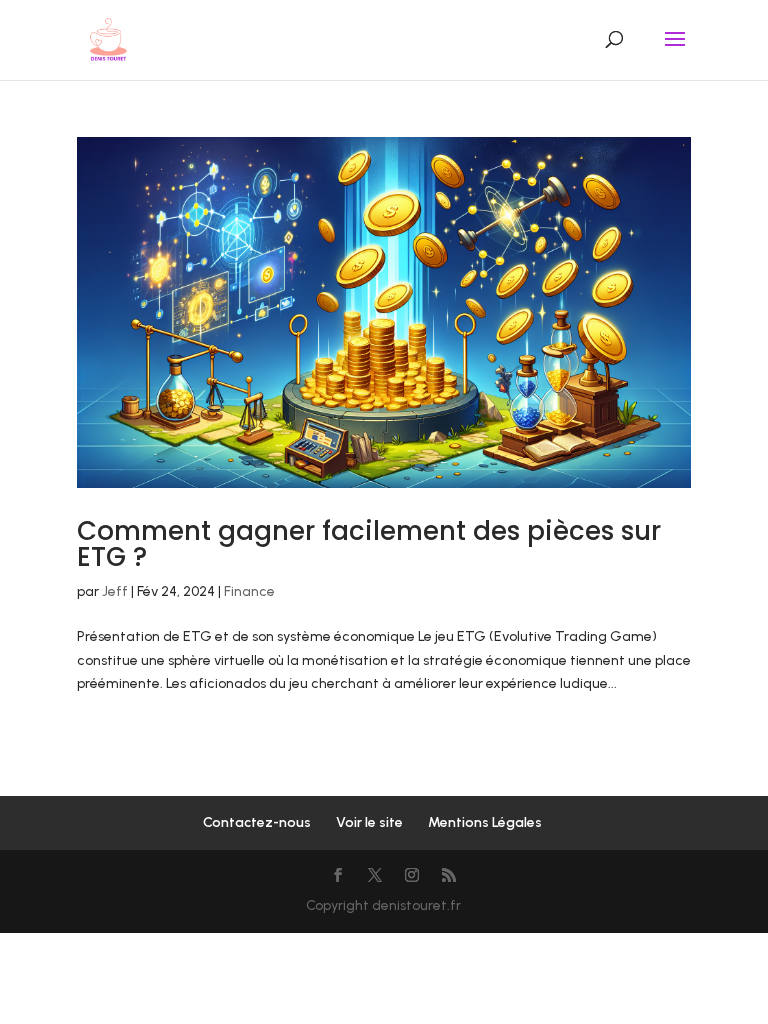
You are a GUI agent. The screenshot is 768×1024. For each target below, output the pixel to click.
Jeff (115, 591)
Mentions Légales (485, 822)
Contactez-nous (257, 822)
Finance (249, 591)
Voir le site (369, 822)
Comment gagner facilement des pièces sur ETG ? (369, 544)
